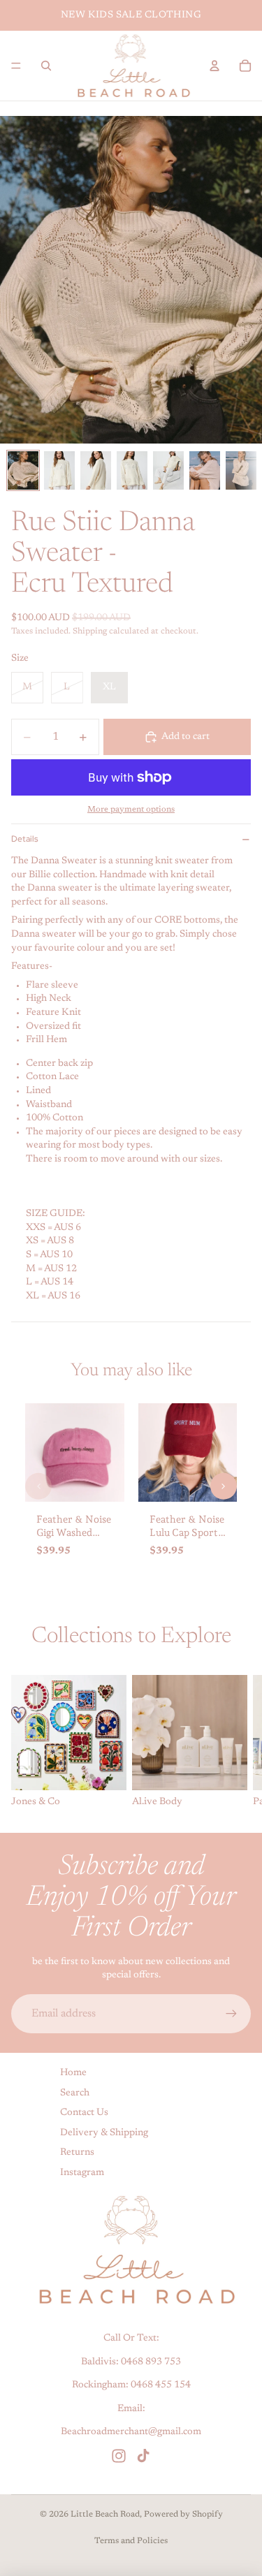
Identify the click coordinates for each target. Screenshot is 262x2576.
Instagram (82, 2173)
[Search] (46, 66)
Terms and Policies (131, 2541)
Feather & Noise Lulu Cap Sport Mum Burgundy (187, 1532)
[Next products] (224, 1486)
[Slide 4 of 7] (132, 470)
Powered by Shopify (183, 2515)
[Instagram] (119, 2457)
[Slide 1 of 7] (23, 470)
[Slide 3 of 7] (96, 470)
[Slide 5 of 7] (168, 470)
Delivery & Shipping (104, 2133)
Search (75, 2093)
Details (24, 839)
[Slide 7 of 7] (241, 470)
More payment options (131, 810)
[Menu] (16, 66)
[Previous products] (38, 1486)
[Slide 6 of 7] (205, 470)
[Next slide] (235, 1742)
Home (73, 2073)
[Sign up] (231, 2014)
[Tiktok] (143, 2457)
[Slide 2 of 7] (59, 470)
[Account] (214, 66)
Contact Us (84, 2114)
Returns (77, 2153)
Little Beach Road (105, 2515)
